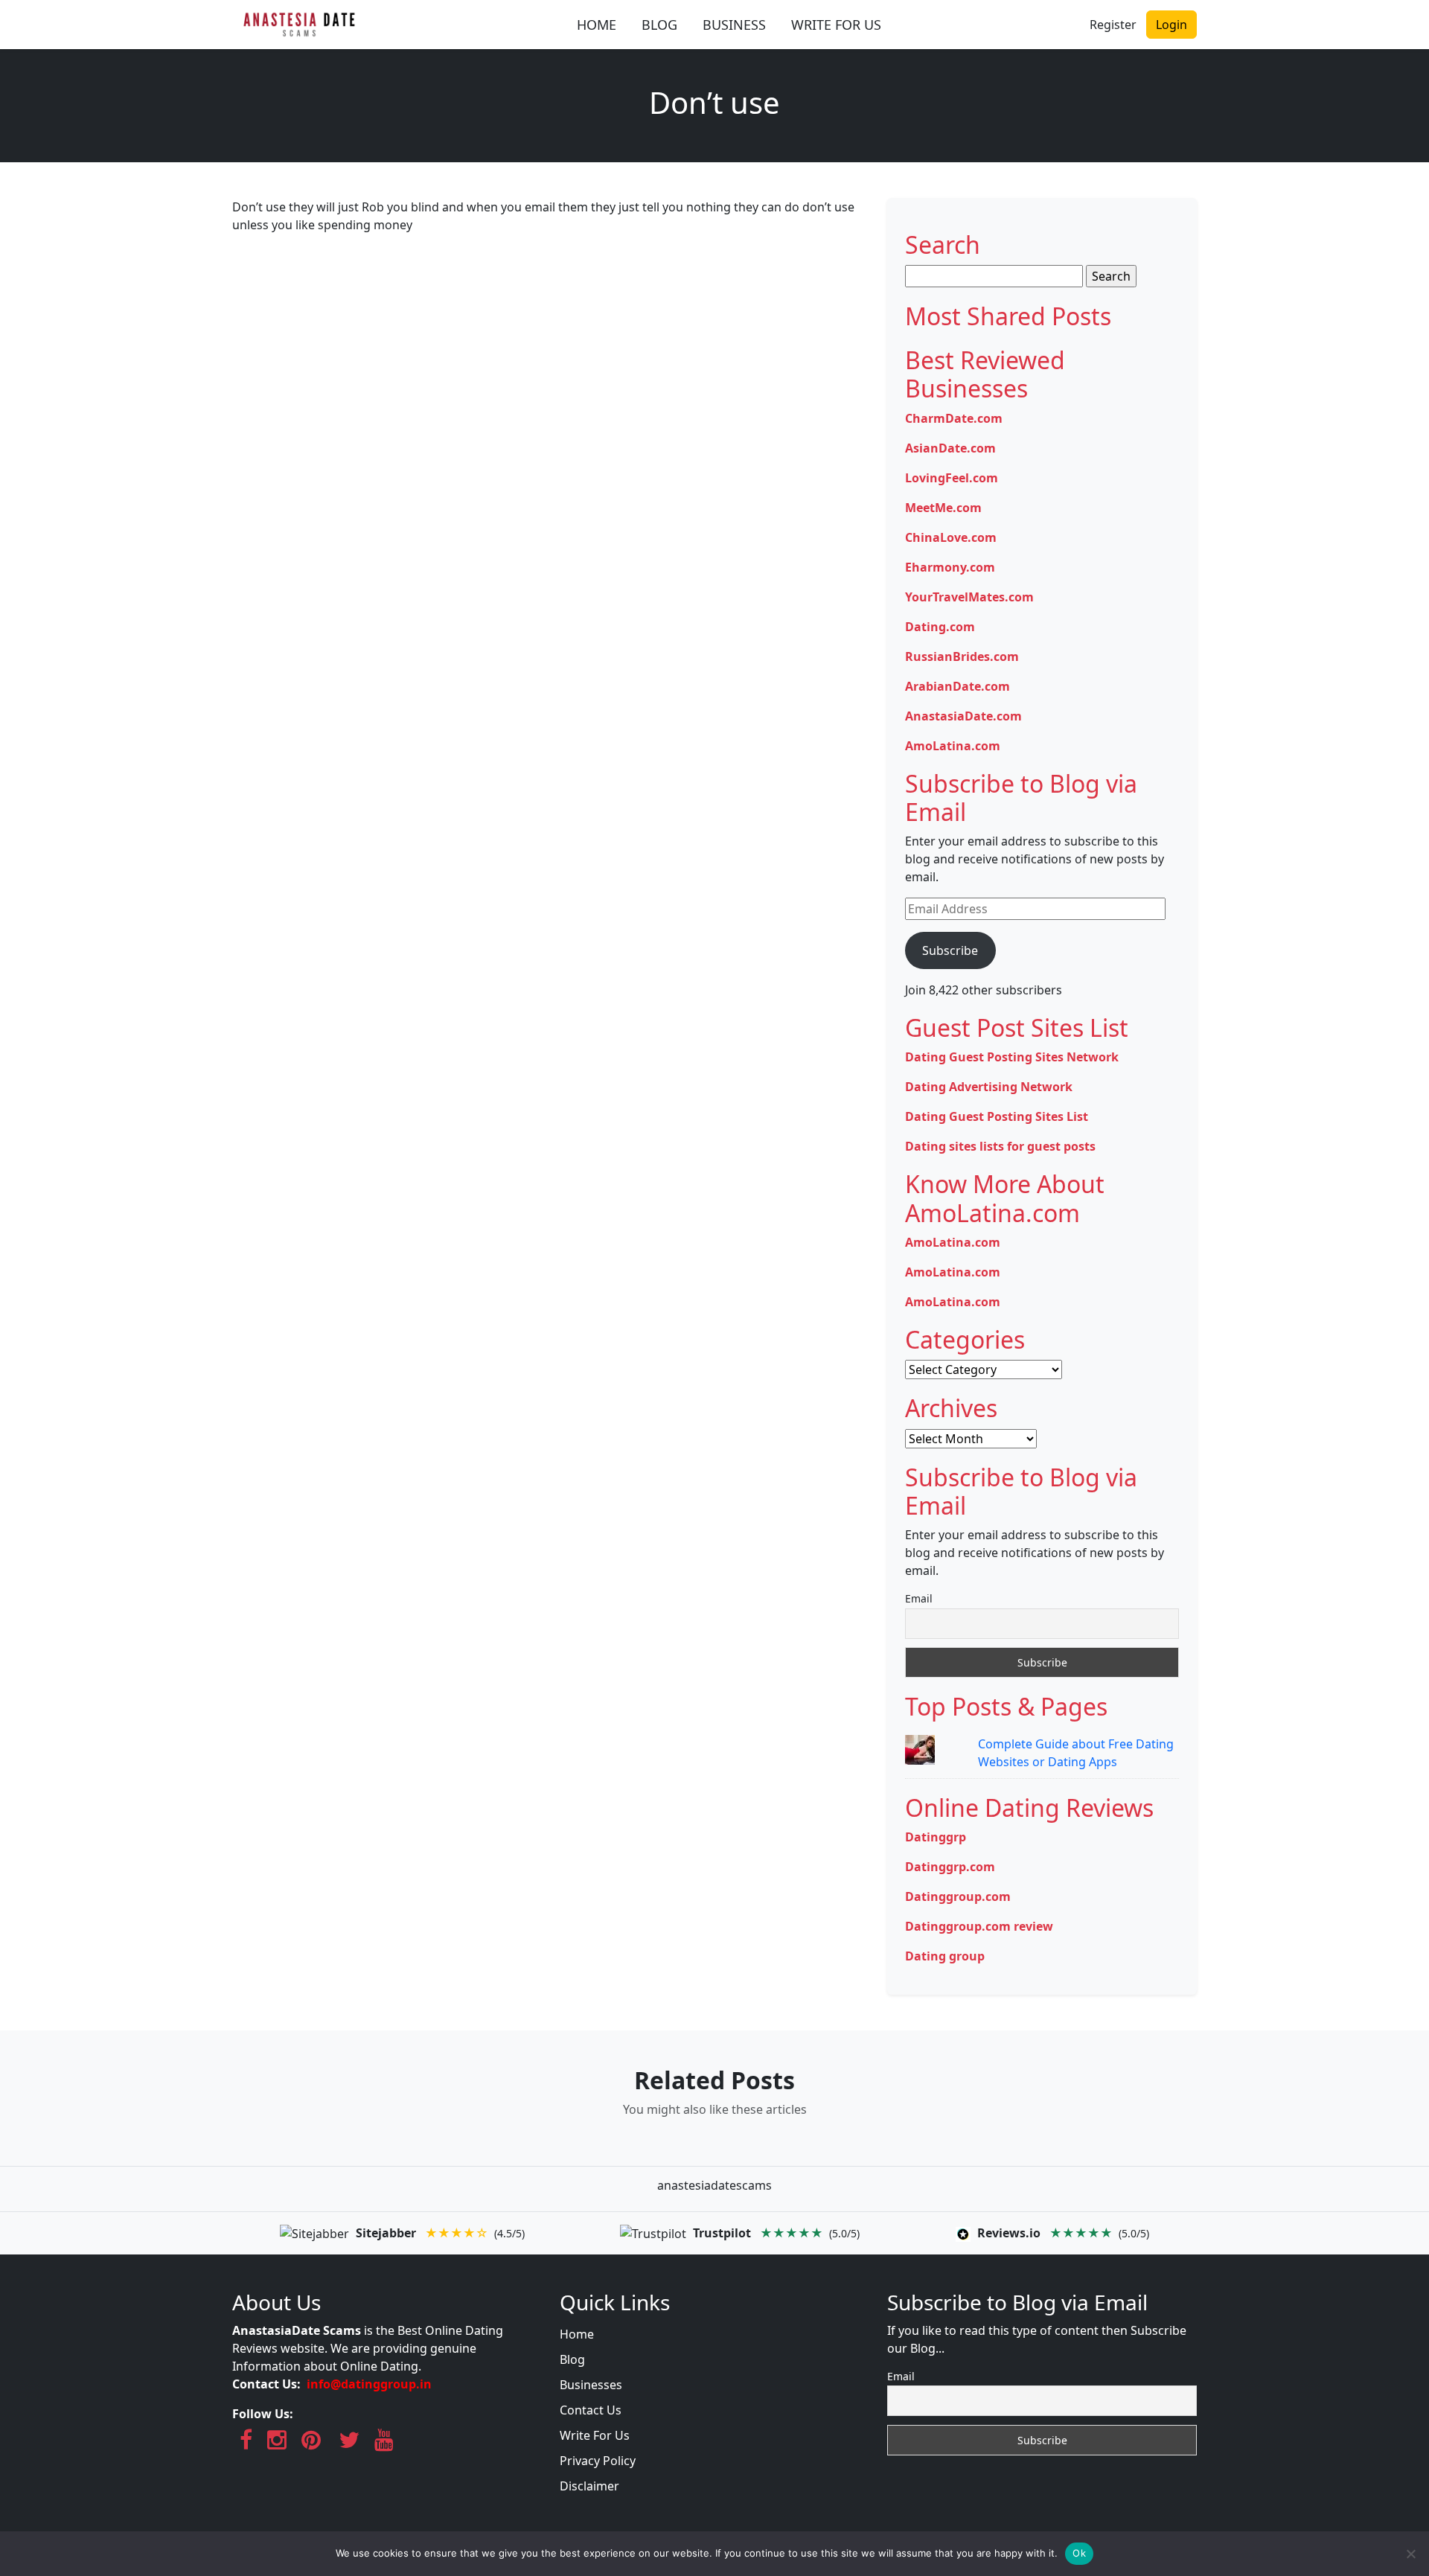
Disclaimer (589, 2486)
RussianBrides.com (962, 656)
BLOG (659, 25)
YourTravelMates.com (969, 597)
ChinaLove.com (951, 537)
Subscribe (950, 950)
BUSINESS (734, 25)
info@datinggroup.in (369, 2384)
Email (919, 1598)
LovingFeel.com (952, 478)
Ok (1079, 2553)
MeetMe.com (943, 508)
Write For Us (595, 2435)
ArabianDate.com (958, 686)
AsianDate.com (950, 448)
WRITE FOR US (836, 25)
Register (1113, 25)
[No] (1410, 2554)
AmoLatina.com (953, 746)
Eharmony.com (950, 567)
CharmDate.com (954, 418)
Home (577, 2334)
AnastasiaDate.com (963, 716)
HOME (597, 25)
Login (1171, 25)
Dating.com (940, 627)
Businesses (591, 2385)
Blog (572, 2359)
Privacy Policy (598, 2461)
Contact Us (591, 2410)
